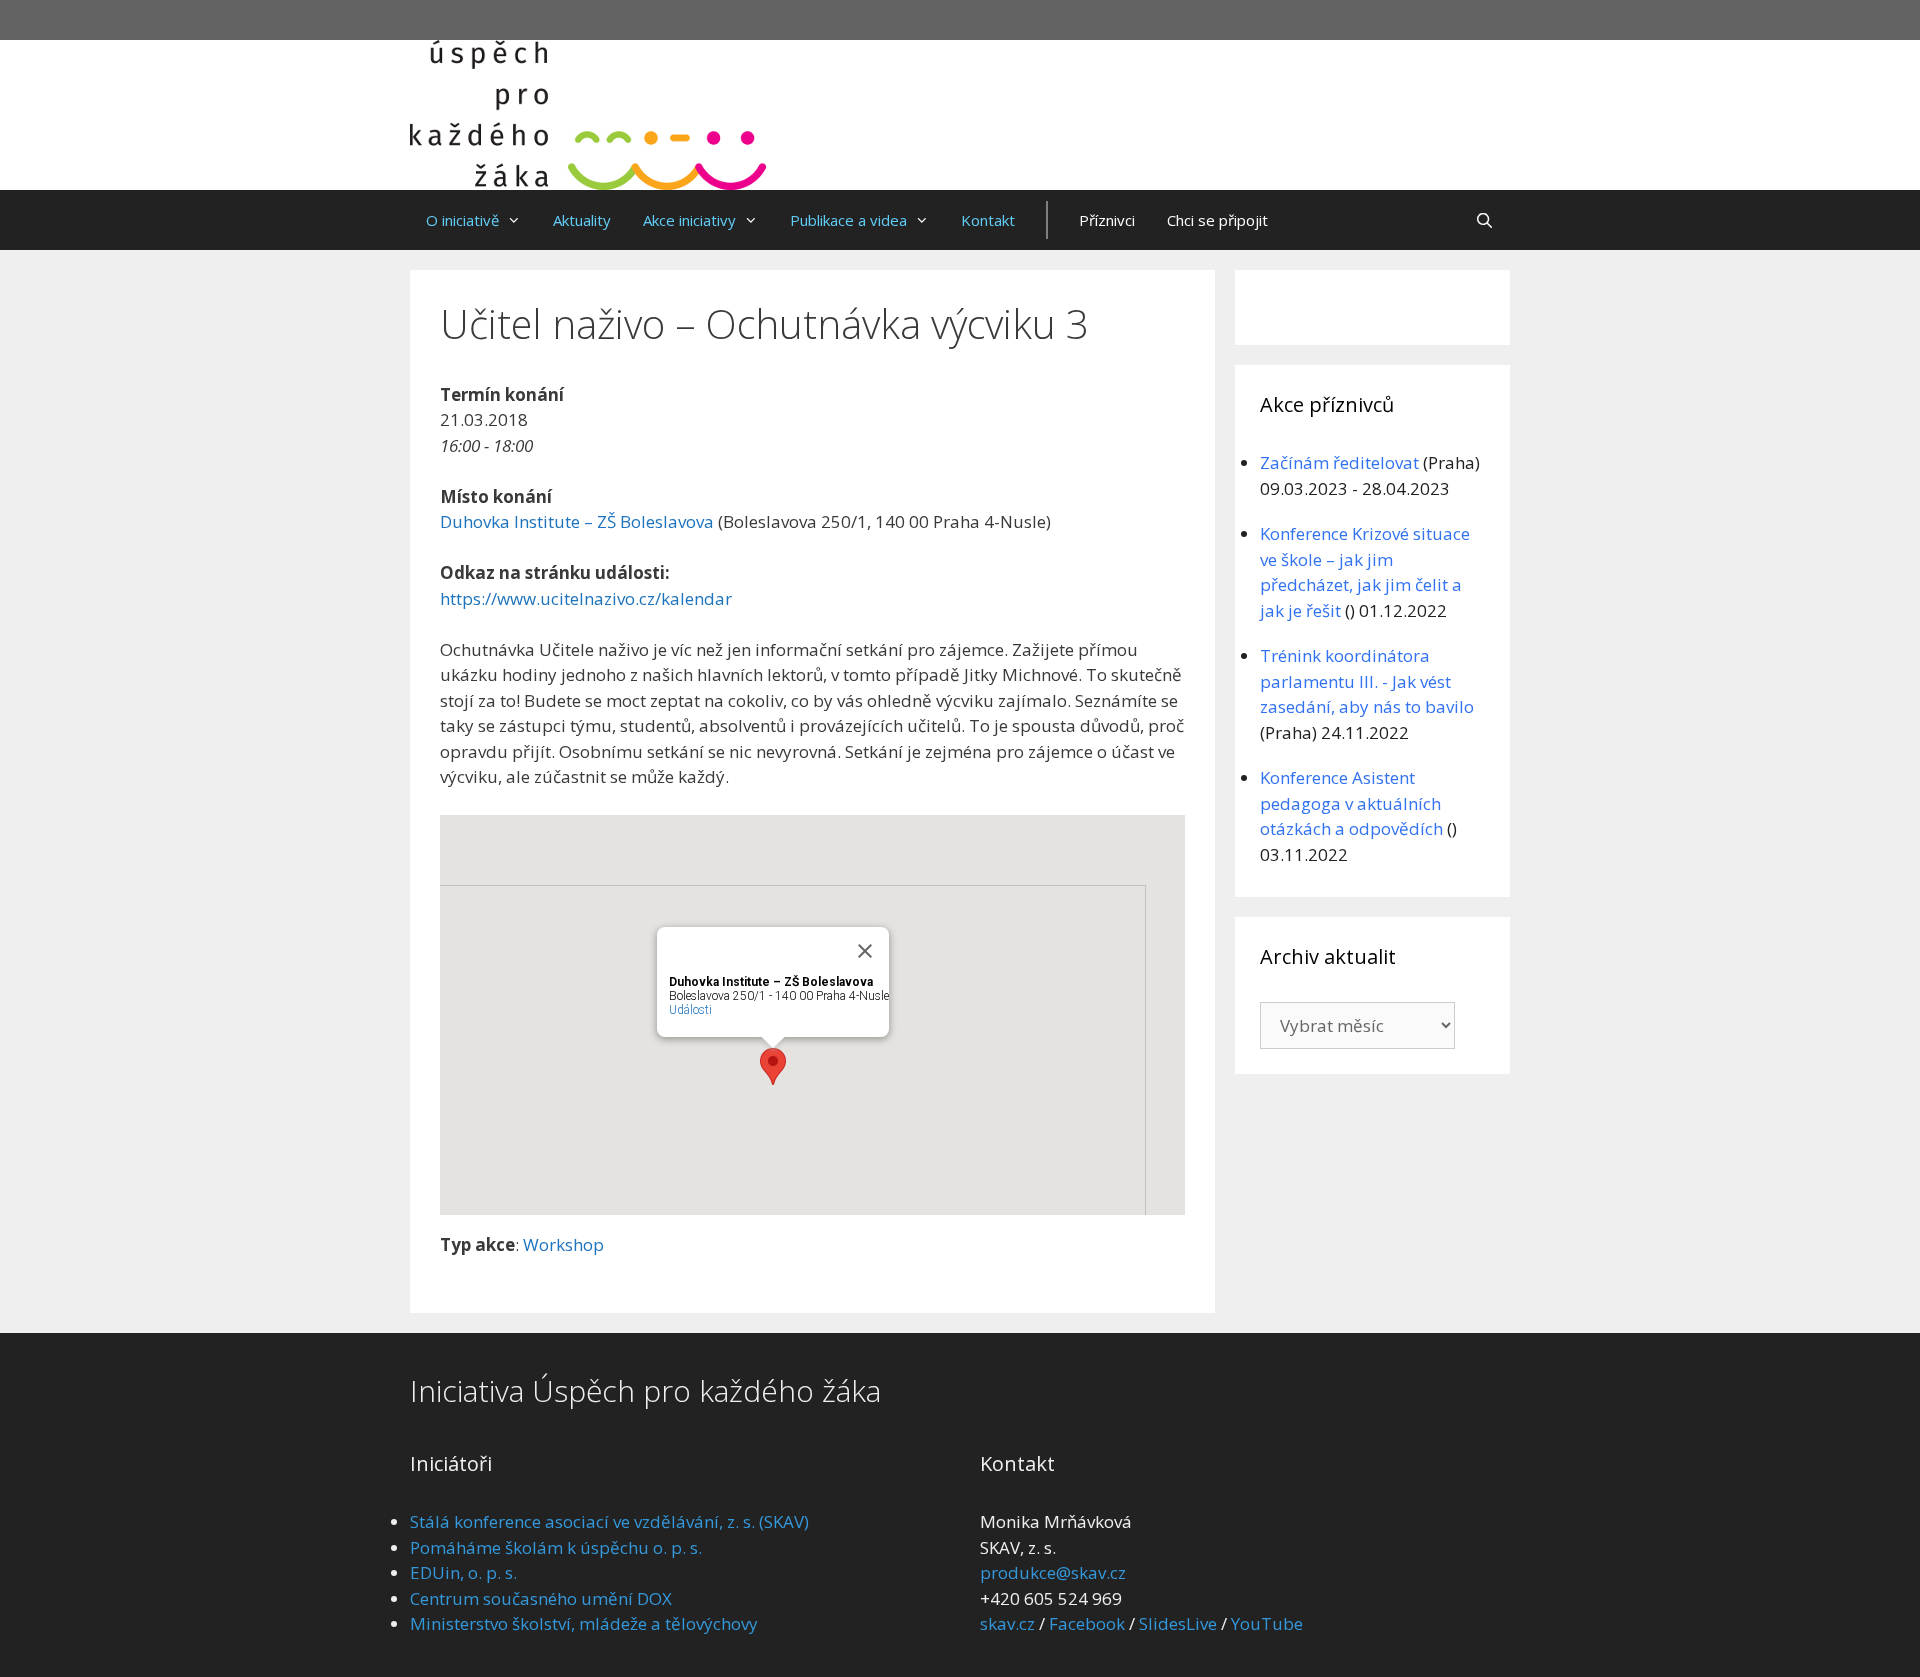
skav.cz (1007, 1623)
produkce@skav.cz (1053, 1572)
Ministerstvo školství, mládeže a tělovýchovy (584, 1623)
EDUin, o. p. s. (463, 1572)
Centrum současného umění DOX (541, 1598)
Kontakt (988, 220)
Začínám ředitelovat (1339, 462)
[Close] (865, 951)
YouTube (1267, 1623)
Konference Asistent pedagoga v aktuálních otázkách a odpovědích (1351, 803)
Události (690, 1010)
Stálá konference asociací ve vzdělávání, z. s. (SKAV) (609, 1521)
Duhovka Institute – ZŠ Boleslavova (577, 521)
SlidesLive (1178, 1623)
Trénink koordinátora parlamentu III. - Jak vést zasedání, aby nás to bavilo (1367, 681)
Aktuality (582, 220)
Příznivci (1107, 220)
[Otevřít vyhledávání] (1484, 220)
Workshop (563, 1244)
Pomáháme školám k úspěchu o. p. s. (556, 1547)
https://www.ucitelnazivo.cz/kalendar (586, 598)
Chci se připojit (1217, 220)
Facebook (1087, 1623)
